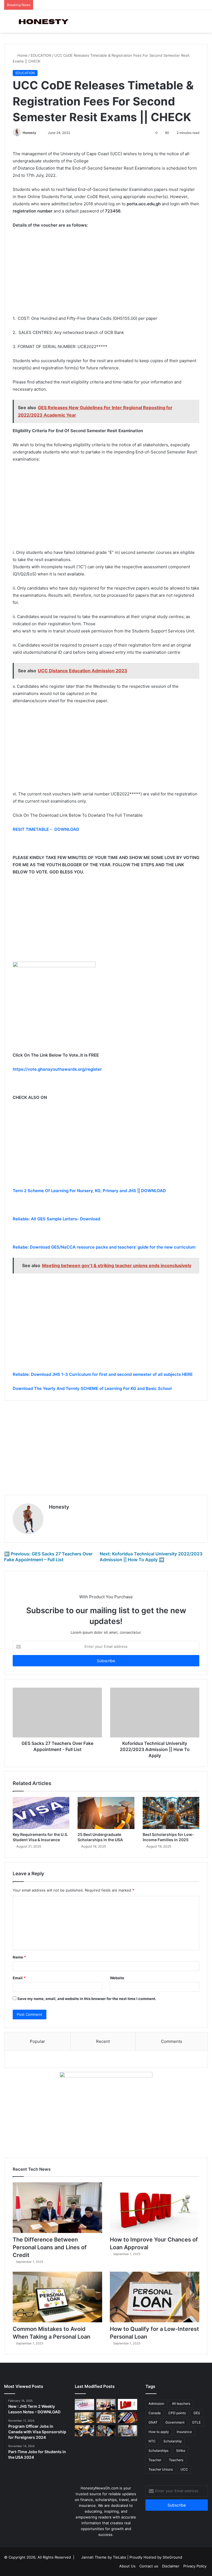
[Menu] (7, 23)
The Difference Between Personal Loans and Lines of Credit (50, 2247)
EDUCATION (41, 55)
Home (22, 55)
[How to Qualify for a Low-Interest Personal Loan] (155, 2297)
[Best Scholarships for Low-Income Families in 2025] (171, 1813)
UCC (184, 2469)
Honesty (29, 133)
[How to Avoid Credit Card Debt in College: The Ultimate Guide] (128, 2431)
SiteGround (172, 2557)
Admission (156, 2404)
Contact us (149, 2566)
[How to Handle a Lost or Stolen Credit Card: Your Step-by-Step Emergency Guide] (128, 2418)
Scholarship (173, 2441)
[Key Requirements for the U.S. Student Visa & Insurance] (41, 1813)
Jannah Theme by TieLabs (104, 2557)
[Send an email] (39, 133)
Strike (181, 2451)
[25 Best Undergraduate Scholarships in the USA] (106, 1813)
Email (19, 1978)
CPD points (177, 2413)
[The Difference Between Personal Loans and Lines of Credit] (57, 2208)
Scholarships (158, 2451)
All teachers (181, 2404)
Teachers (176, 2460)
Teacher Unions (161, 2469)
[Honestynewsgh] (43, 21)
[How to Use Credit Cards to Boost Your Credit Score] (106, 2431)
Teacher (155, 2460)
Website (117, 1978)
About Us (127, 2566)
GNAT (153, 2422)
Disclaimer (171, 2566)
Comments (172, 2041)
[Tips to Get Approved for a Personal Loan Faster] (84, 2404)
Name (19, 1957)
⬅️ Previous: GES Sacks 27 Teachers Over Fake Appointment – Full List (48, 1557)
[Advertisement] (106, 274)
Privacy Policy (195, 2566)
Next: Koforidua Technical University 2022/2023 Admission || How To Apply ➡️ (151, 1557)
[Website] (52, 1516)
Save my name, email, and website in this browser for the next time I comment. (87, 1999)
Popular (37, 2041)
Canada (155, 2413)
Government (175, 2422)
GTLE (196, 2422)
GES (197, 2413)
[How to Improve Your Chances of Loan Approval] (155, 2208)
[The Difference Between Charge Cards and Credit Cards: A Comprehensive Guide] (84, 2431)
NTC (152, 2441)
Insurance (184, 2432)
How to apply (159, 2432)
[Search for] (205, 23)
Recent (103, 2041)
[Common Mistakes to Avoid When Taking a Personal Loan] (57, 2297)
